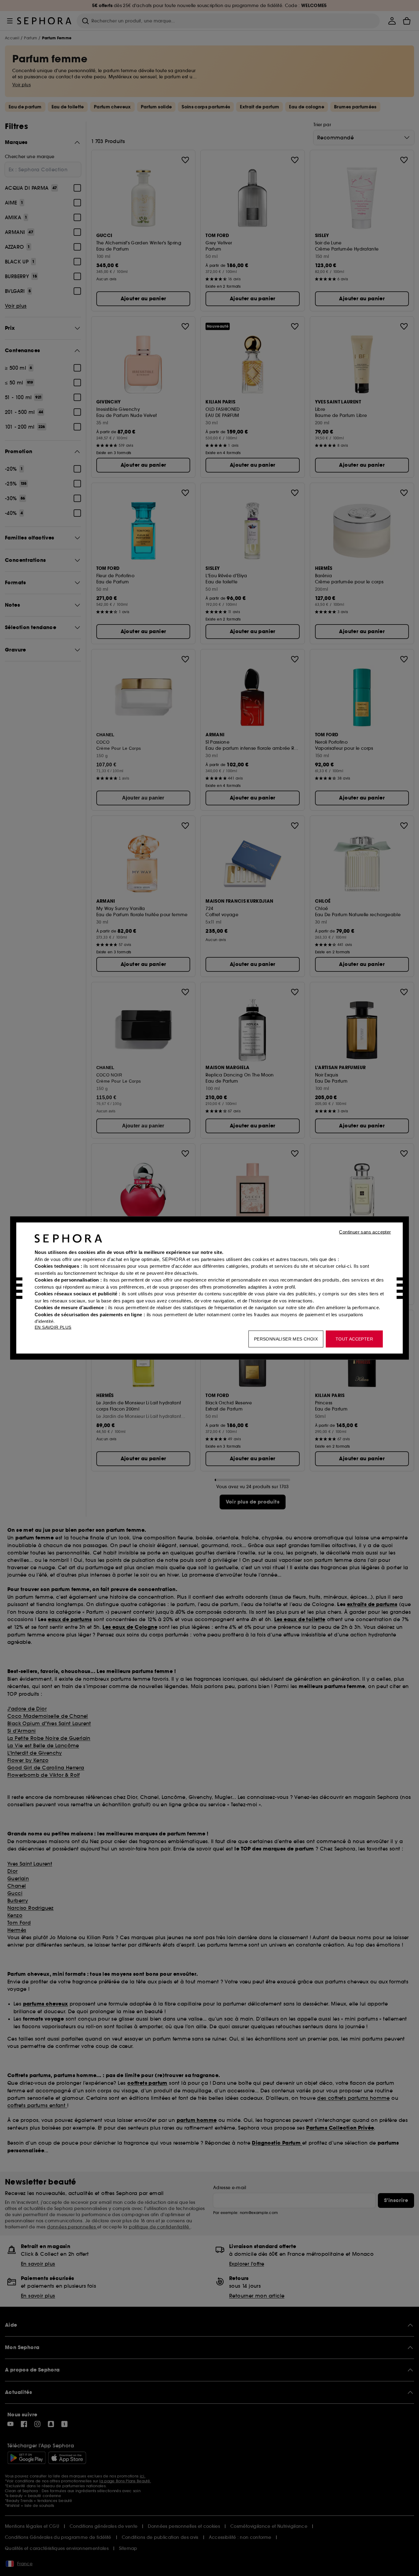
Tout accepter (354, 1339)
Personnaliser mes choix (286, 1339)
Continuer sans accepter (365, 1232)
